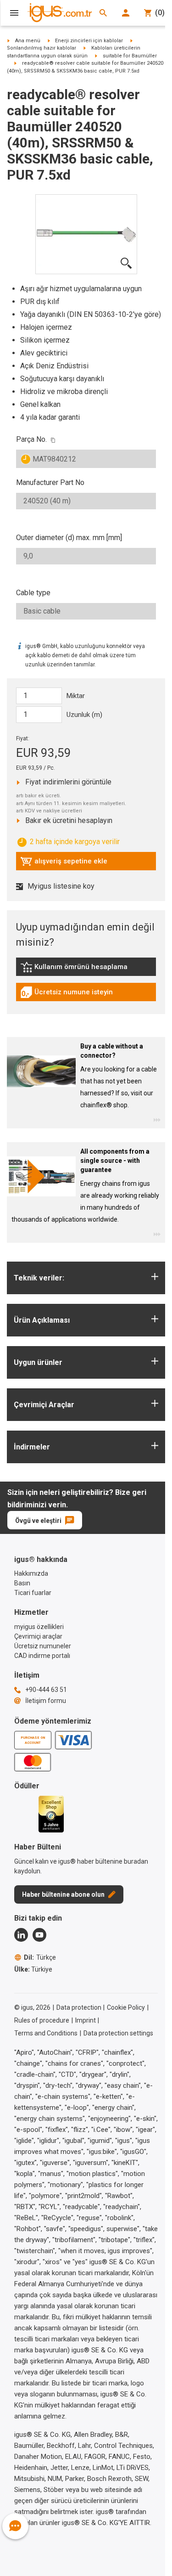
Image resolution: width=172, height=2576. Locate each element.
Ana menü (28, 41)
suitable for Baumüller (130, 56)
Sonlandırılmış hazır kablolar (42, 48)
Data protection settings (118, 2033)
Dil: (40, 1957)
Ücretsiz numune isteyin (67, 994)
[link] (86, 970)
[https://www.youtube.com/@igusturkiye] (39, 1935)
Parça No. (31, 439)
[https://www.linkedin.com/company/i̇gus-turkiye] (21, 1935)
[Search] (103, 13)
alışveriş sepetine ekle (64, 863)
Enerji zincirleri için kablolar (89, 41)
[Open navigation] (14, 13)
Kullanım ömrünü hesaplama (74, 969)
